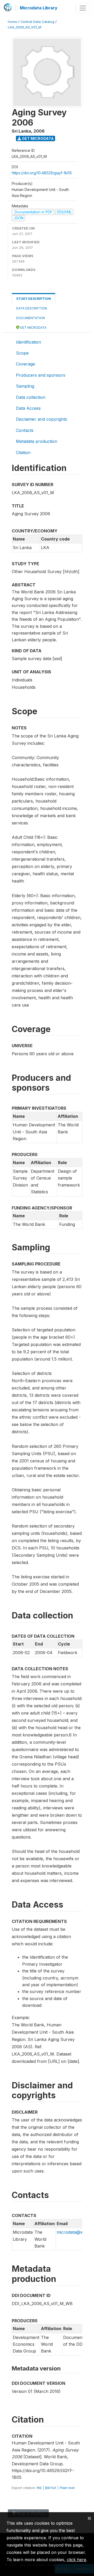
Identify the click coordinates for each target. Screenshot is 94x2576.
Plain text (67, 2488)
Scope (22, 353)
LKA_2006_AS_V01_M (25, 27)
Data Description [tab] (32, 308)
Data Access (28, 408)
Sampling (25, 386)
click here (77, 2560)
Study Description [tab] (34, 299)
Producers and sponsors (41, 375)
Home (13, 22)
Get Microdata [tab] (33, 328)
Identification (28, 342)
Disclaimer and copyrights (42, 419)
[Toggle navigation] (83, 8)
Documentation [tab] (31, 318)
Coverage (25, 364)
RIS (39, 2488)
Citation (23, 452)
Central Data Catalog (37, 22)
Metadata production (37, 441)
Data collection (31, 397)
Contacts (25, 430)
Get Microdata (37, 138)
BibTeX (51, 2488)
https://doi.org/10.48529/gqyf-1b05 (42, 173)
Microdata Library (39, 8)
